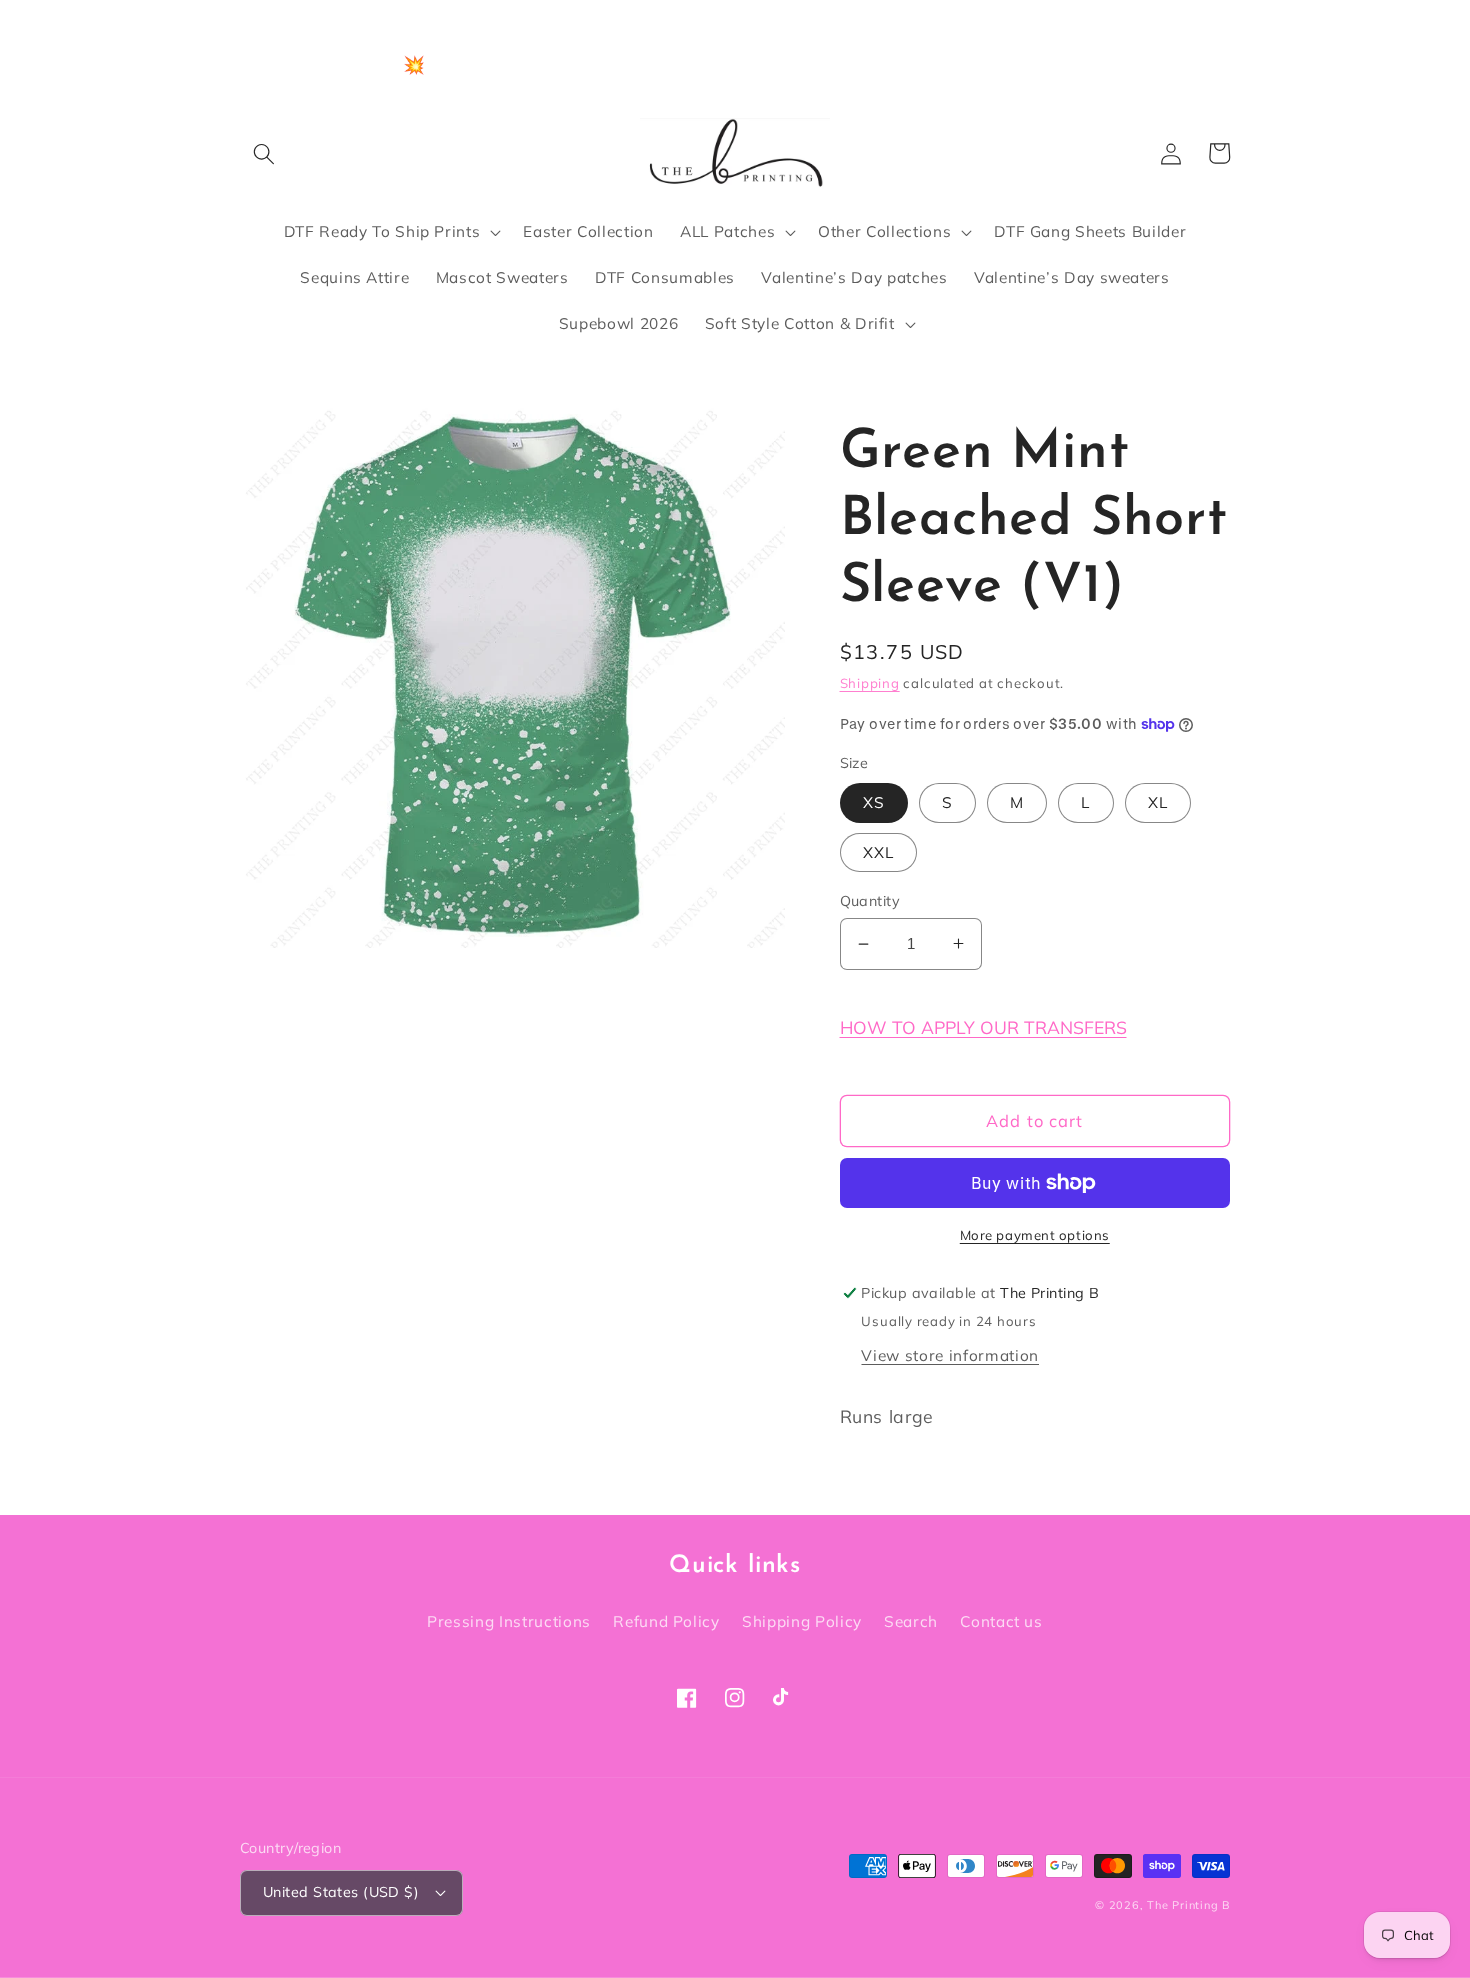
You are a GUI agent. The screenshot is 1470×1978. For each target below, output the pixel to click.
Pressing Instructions (509, 1621)
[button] (264, 153)
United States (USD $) (341, 1892)
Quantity (870, 901)
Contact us (1001, 1621)
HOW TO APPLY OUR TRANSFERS (983, 1027)
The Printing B (1188, 1905)
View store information (950, 1355)
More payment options (1035, 1235)
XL (1158, 802)
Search (911, 1621)
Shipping (870, 683)
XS (874, 802)
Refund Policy (666, 1621)
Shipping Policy (802, 1621)
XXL (878, 852)
